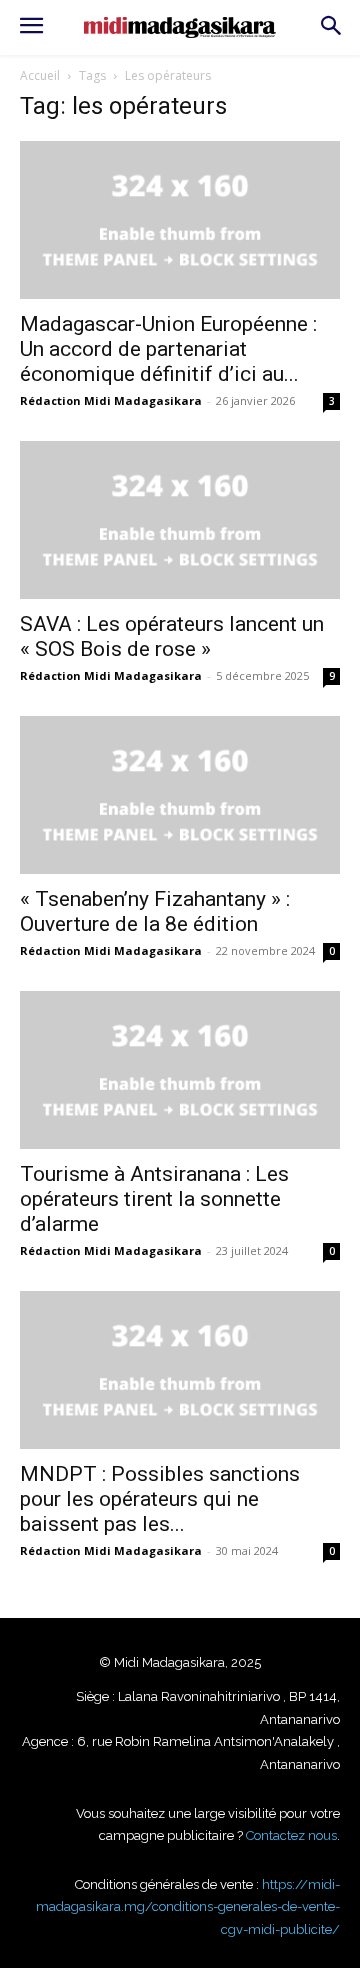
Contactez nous (291, 1835)
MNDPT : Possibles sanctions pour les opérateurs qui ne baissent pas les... (160, 1499)
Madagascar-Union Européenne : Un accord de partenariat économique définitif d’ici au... (168, 349)
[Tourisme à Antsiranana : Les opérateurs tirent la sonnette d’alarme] (180, 1070)
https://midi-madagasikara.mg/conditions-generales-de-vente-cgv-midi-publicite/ (188, 1907)
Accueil (40, 75)
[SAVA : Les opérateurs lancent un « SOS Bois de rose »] (180, 520)
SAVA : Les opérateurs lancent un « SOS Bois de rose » (172, 636)
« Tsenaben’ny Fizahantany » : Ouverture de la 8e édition (155, 911)
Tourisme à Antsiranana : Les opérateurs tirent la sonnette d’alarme (154, 1199)
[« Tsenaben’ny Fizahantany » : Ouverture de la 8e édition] (180, 795)
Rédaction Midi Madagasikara (111, 400)
